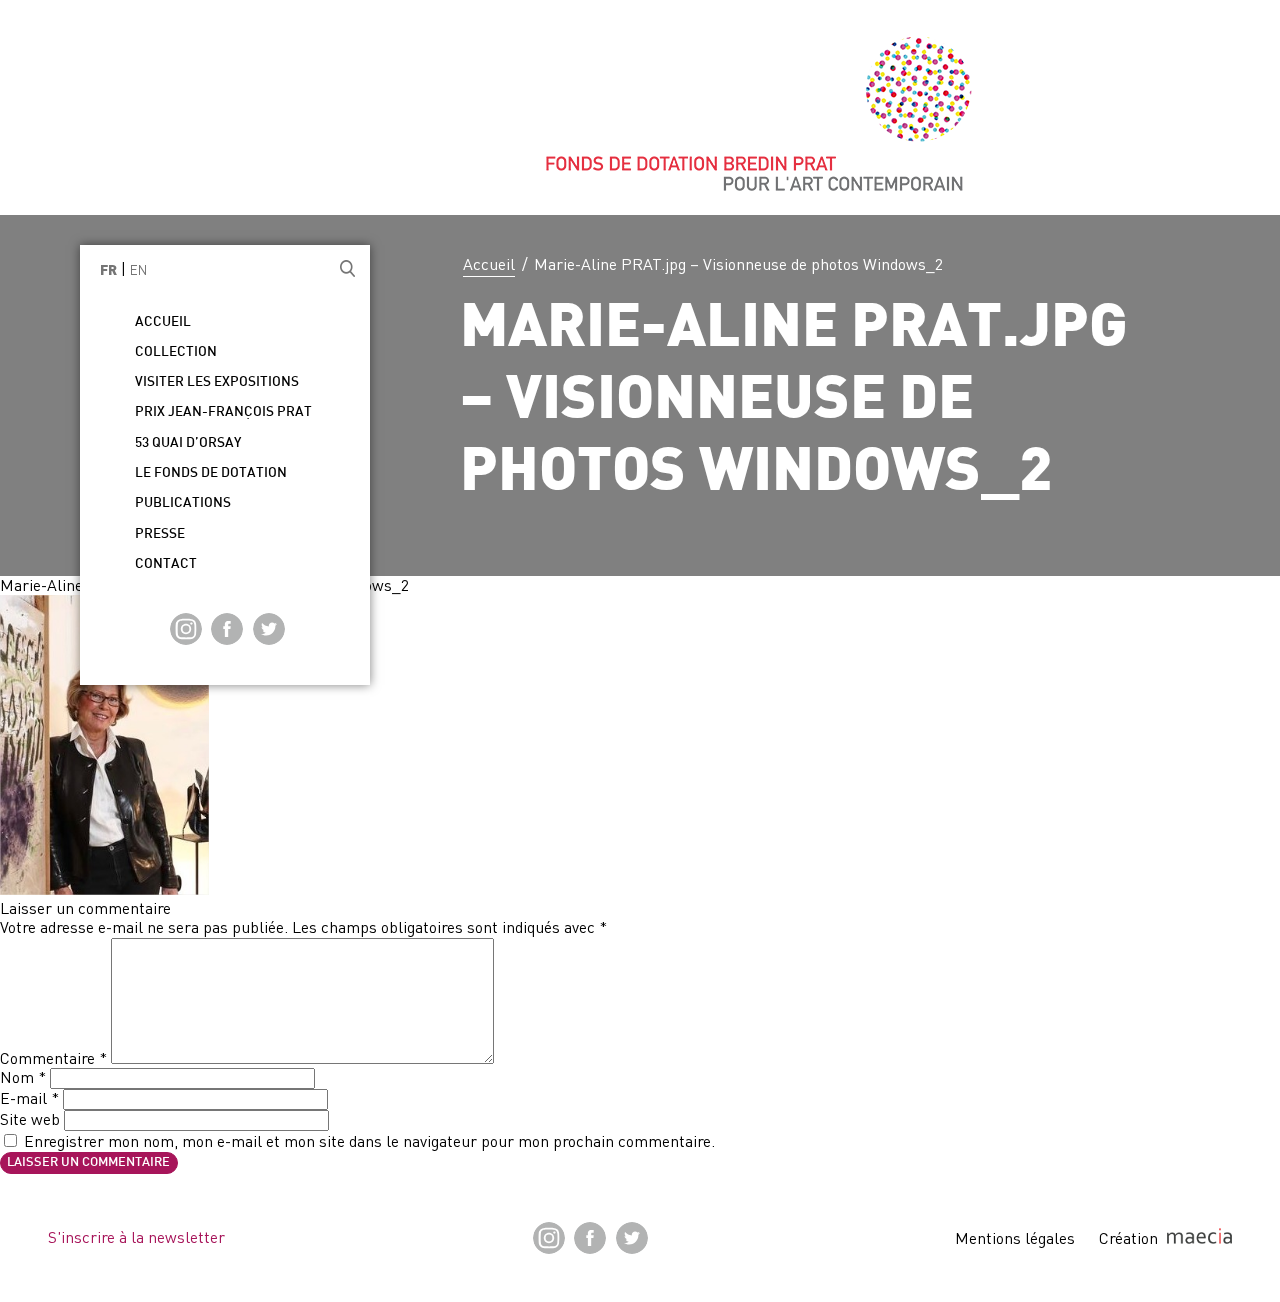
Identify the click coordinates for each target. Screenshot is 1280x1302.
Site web (30, 1119)
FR (108, 271)
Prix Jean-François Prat (223, 412)
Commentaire (53, 1058)
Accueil (489, 264)
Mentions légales (1015, 1238)
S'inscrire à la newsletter (136, 1237)
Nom (23, 1077)
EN (138, 270)
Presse (160, 534)
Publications (183, 503)
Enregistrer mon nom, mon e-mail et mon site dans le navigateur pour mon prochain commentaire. (369, 1141)
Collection (176, 352)
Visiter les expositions (217, 382)
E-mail (29, 1098)
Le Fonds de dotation (211, 473)
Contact (166, 564)
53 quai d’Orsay (188, 443)
